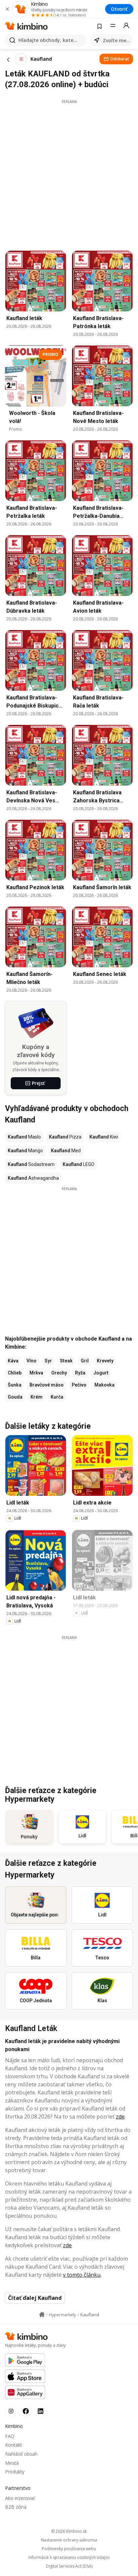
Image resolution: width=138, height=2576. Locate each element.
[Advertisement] (69, 173)
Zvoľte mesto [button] (117, 40)
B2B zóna (16, 2507)
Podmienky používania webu (69, 2549)
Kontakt (14, 2445)
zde (120, 2117)
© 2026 (69, 2531)
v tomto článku (82, 2275)
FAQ (10, 2436)
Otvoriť (119, 9)
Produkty (15, 2472)
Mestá (12, 2463)
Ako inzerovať (20, 2498)
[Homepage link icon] (42, 2315)
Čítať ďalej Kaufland (35, 2298)
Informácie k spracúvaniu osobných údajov (69, 2558)
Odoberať (120, 59)
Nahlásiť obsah (21, 2454)
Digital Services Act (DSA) (69, 2566)
